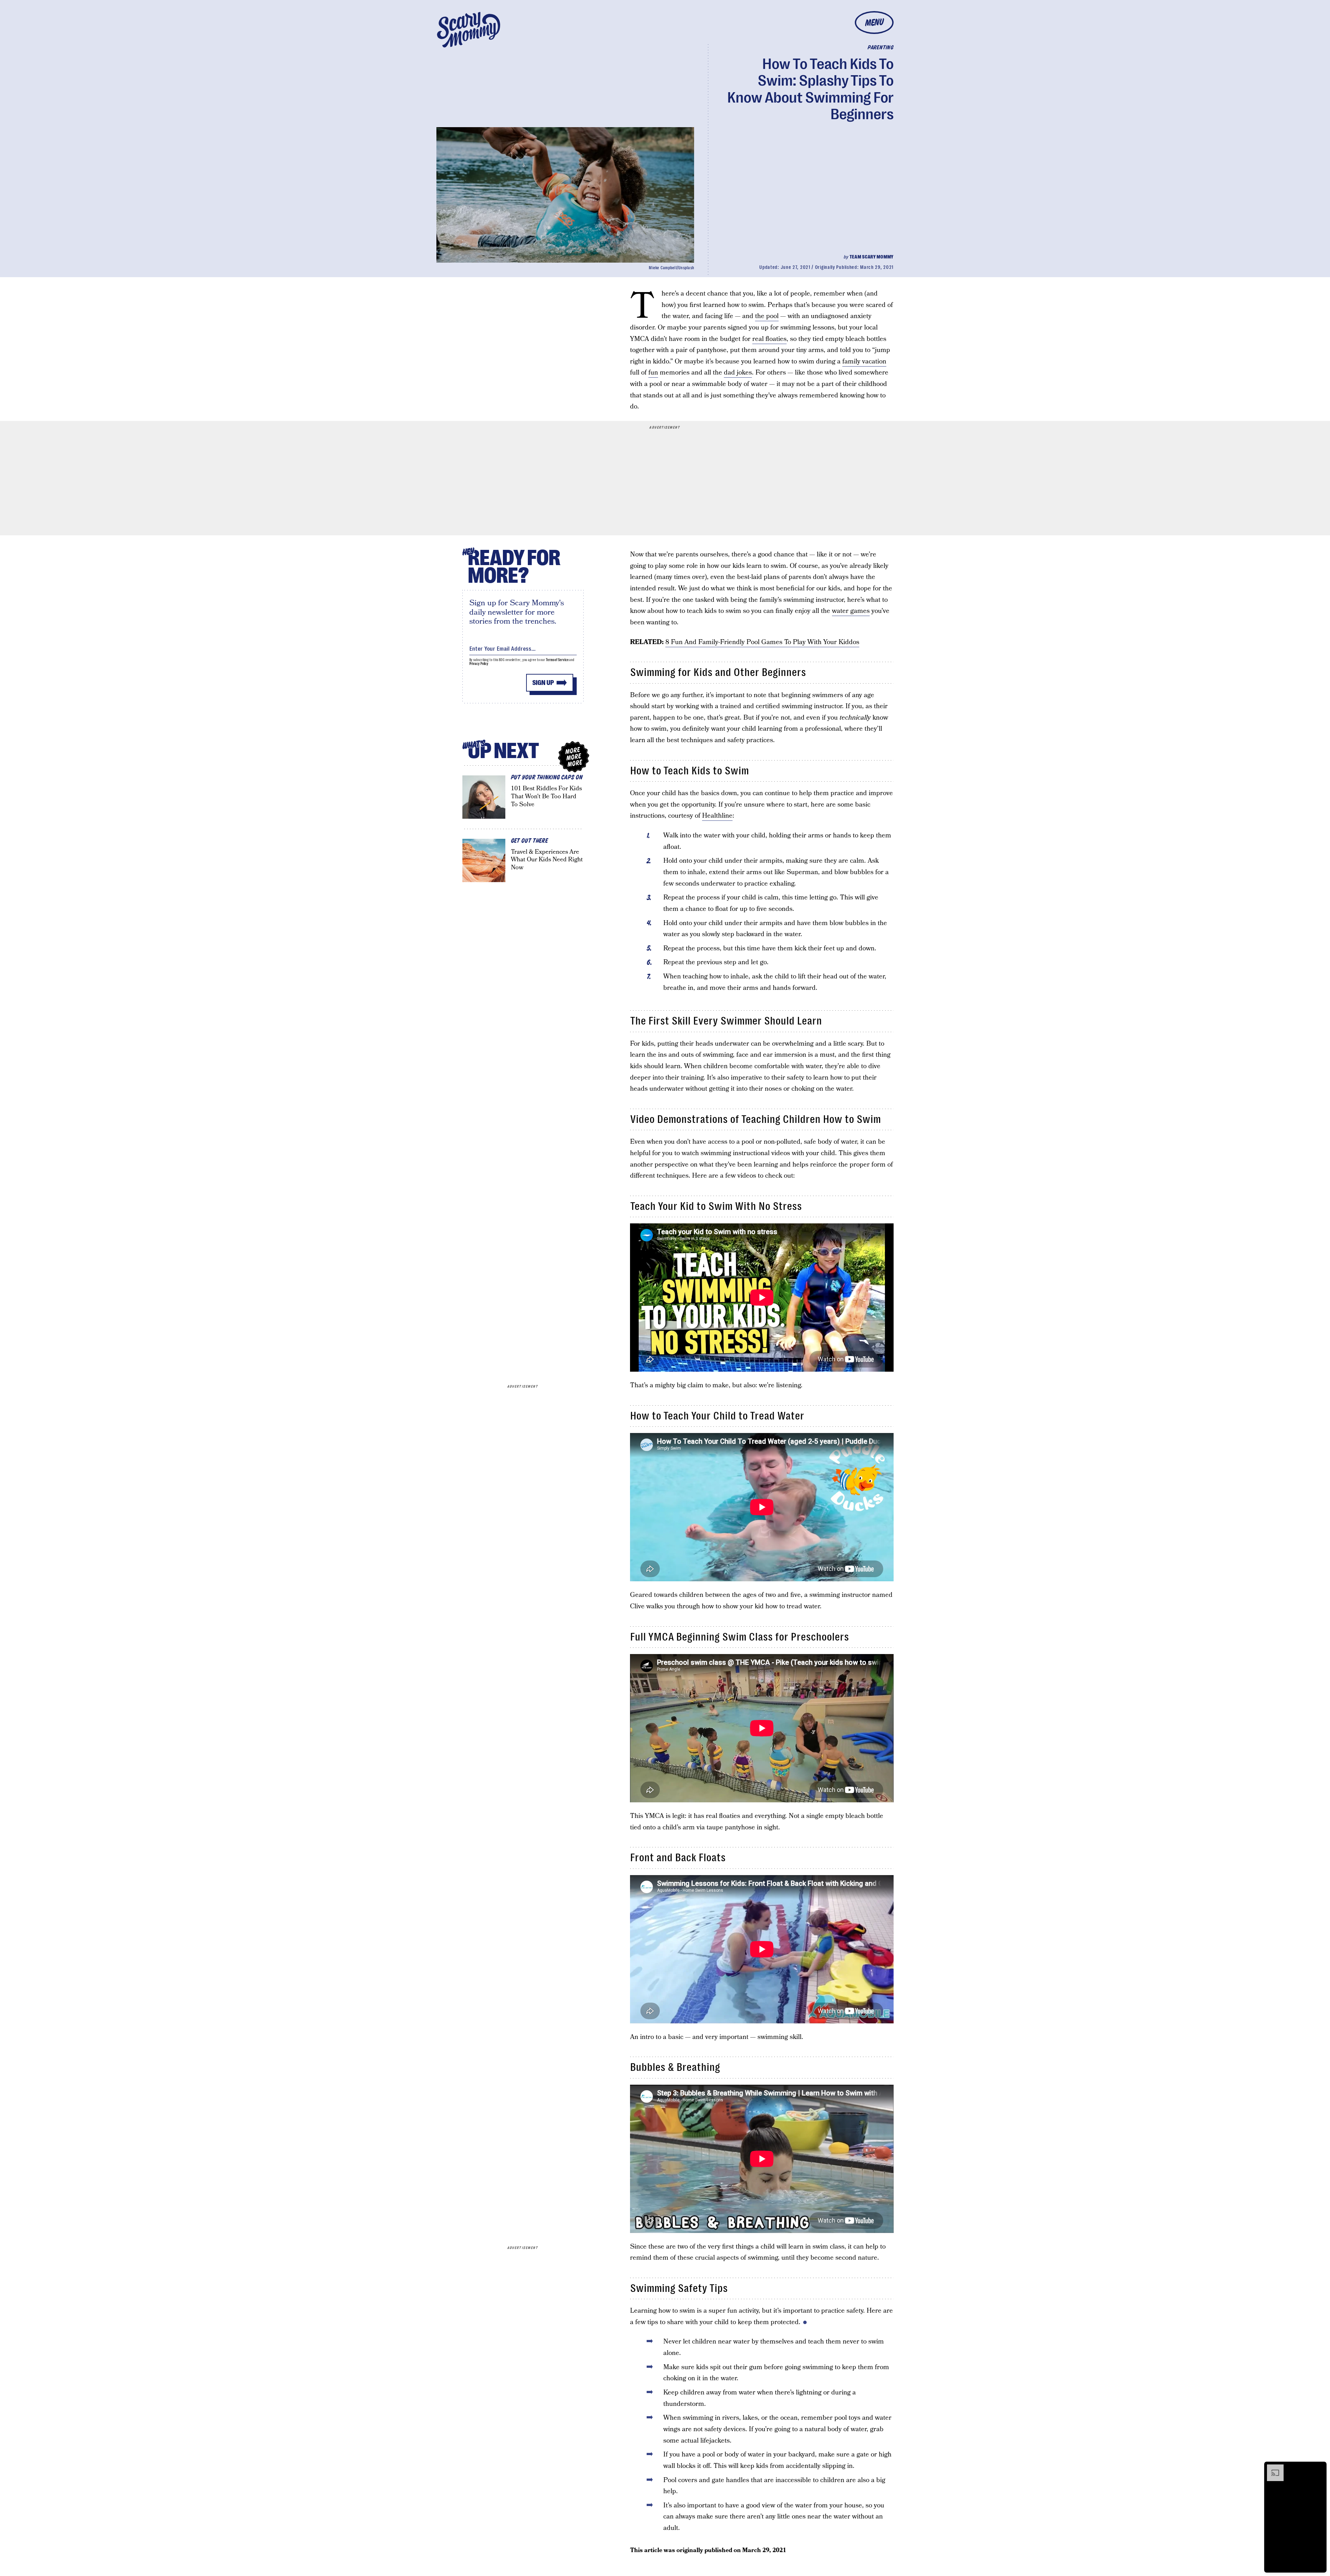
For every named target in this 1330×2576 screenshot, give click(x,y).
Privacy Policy (479, 664)
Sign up (543, 683)
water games (851, 611)
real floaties (769, 339)
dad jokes (738, 373)
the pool (767, 316)
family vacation (864, 362)
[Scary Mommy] (469, 30)
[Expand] (1272, 2468)
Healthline (717, 816)
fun (653, 373)
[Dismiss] (1319, 2468)
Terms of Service (557, 660)
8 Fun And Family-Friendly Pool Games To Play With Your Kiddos (762, 642)
